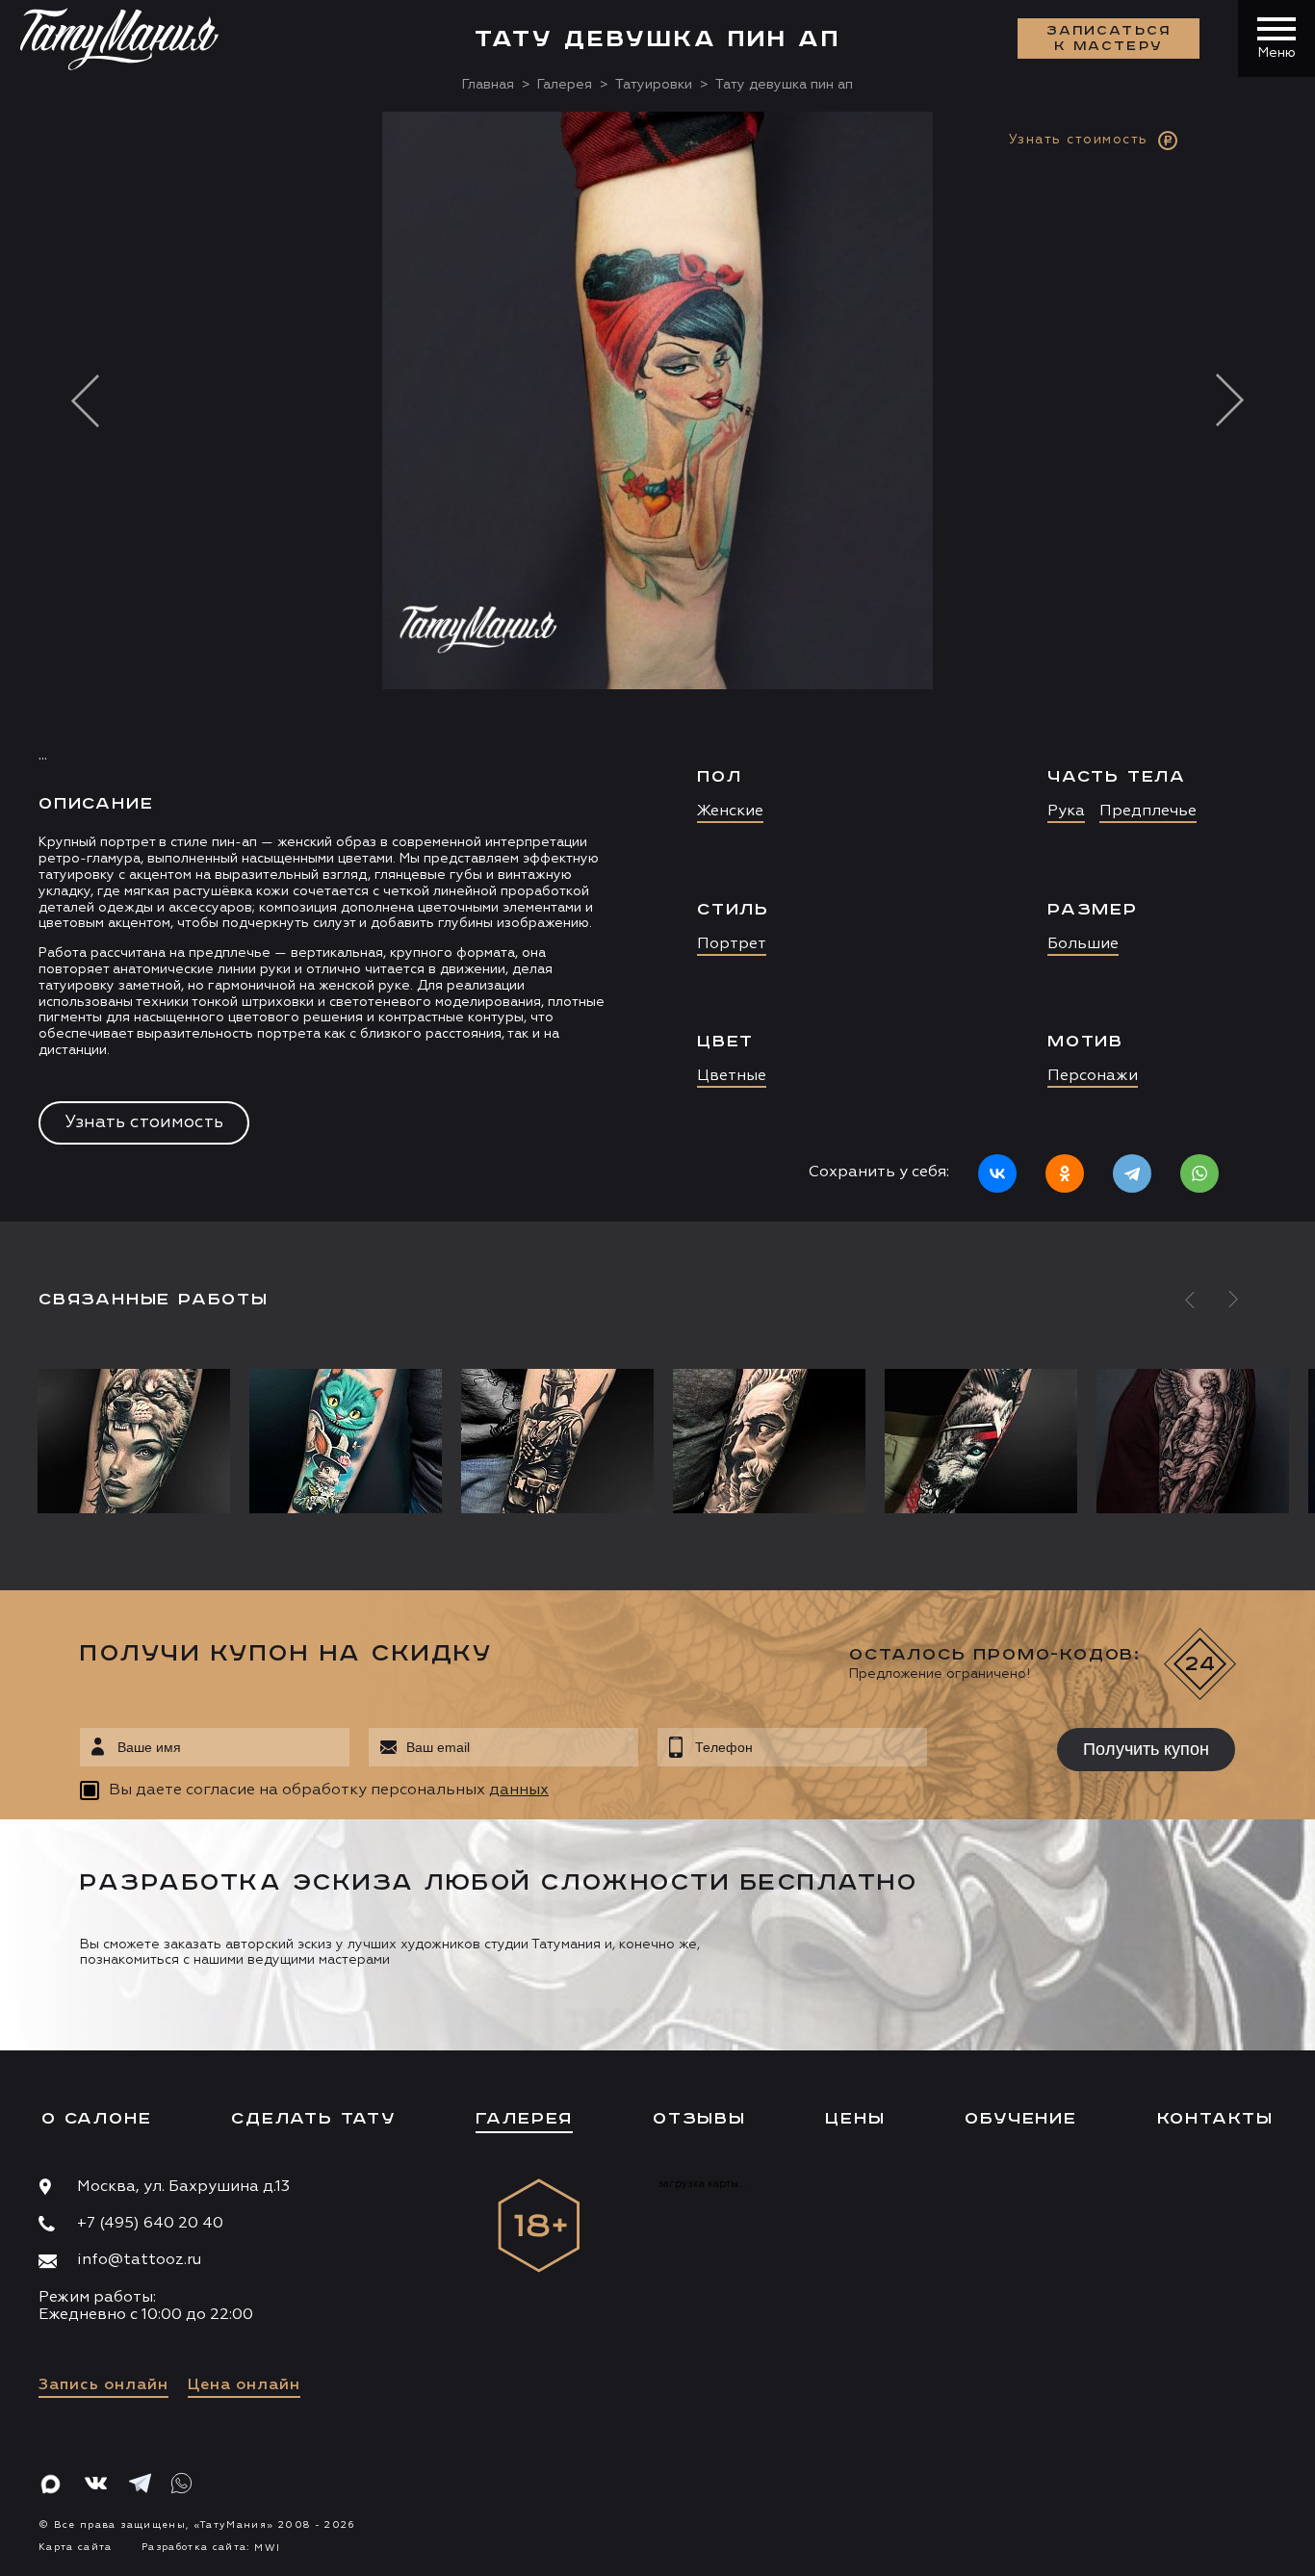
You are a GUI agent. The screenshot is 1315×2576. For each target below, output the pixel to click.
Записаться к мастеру (1109, 39)
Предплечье (1148, 811)
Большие (1083, 944)
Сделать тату (313, 2119)
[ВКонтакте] (997, 1173)
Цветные (732, 1076)
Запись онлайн (103, 2385)
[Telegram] (1132, 1173)
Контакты (1215, 2119)
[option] (657, 666)
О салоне (96, 2119)
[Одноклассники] (1065, 1173)
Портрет (732, 944)
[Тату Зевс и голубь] (769, 1441)
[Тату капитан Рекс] (557, 1441)
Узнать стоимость (144, 1122)
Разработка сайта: (211, 2547)
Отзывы (699, 2119)
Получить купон (1146, 1749)
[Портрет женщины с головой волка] (139, 1441)
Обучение (1020, 2119)
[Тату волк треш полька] (981, 1441)
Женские (730, 811)
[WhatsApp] (1199, 1173)
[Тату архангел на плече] (1193, 1441)
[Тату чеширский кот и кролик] (346, 1441)
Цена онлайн (244, 2385)
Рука (1066, 811)
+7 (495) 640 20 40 (150, 2224)
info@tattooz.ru (139, 2260)
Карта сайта (76, 2547)
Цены (855, 2119)
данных (519, 1790)
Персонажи (1093, 1076)
